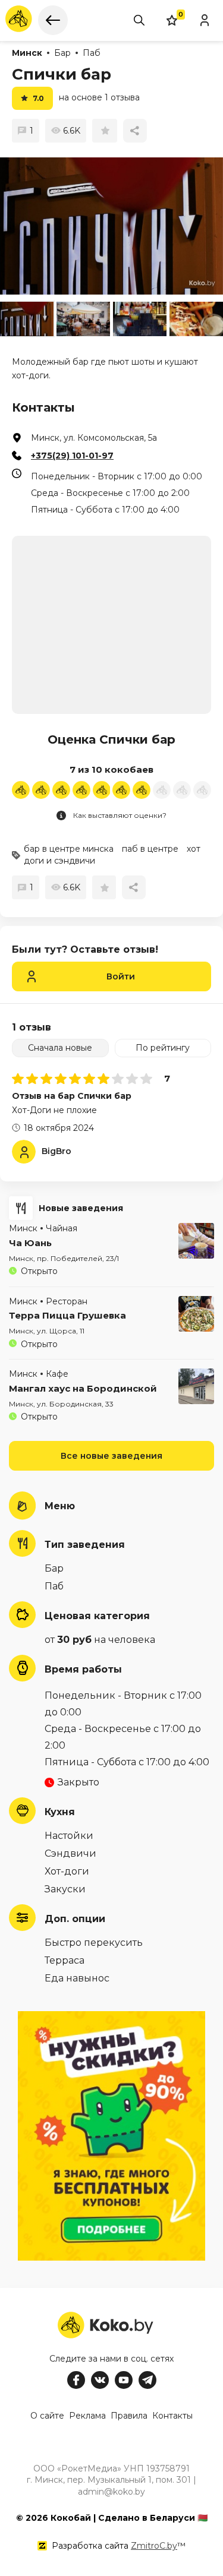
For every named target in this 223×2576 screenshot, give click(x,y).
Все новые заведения (111, 1456)
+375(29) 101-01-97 (72, 456)
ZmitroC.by (154, 2546)
